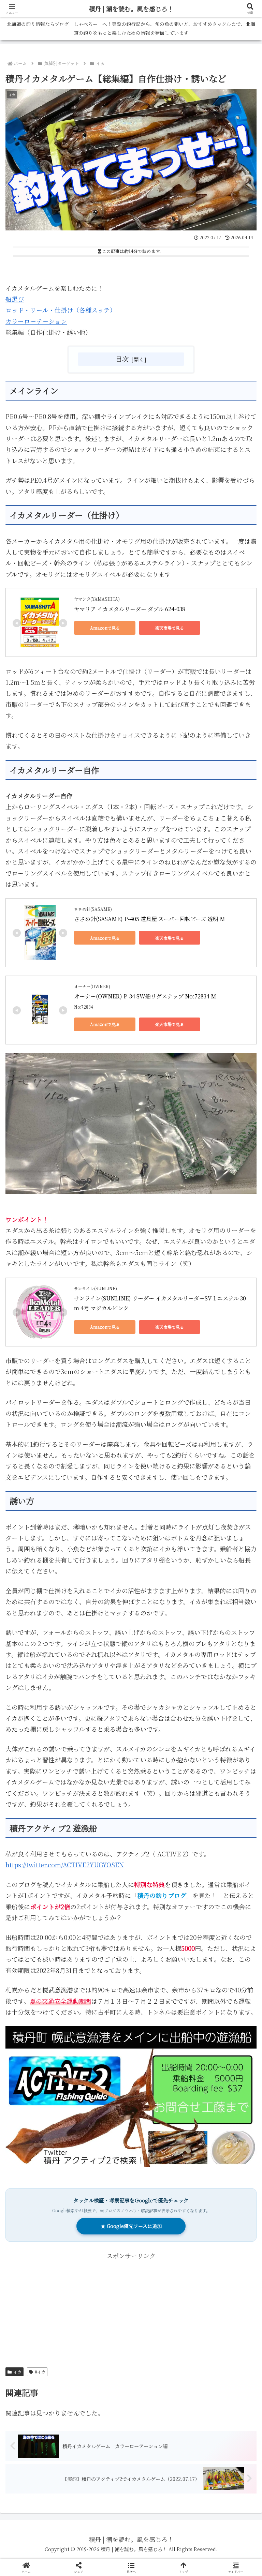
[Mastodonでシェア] (102, 2044)
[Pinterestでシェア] (73, 2082)
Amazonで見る (105, 628)
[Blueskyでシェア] (160, 2044)
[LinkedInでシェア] (131, 2082)
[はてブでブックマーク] (160, 2063)
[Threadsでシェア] (102, 2063)
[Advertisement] (131, 2309)
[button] (242, 1561)
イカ (17, 2372)
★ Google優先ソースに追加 (131, 2226)
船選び (15, 299)
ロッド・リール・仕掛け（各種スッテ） (61, 310)
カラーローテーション (36, 321)
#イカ (40, 2372)
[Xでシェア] (43, 2044)
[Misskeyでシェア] (219, 2044)
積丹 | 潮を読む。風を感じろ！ (131, 9)
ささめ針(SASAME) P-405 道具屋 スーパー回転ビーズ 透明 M (150, 919)
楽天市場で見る (170, 628)
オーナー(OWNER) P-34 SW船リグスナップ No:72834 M (145, 996)
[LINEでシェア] (219, 2063)
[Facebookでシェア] (43, 2063)
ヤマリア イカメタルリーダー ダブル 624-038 (130, 609)
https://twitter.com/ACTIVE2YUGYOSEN (65, 1865)
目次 (122, 359)
